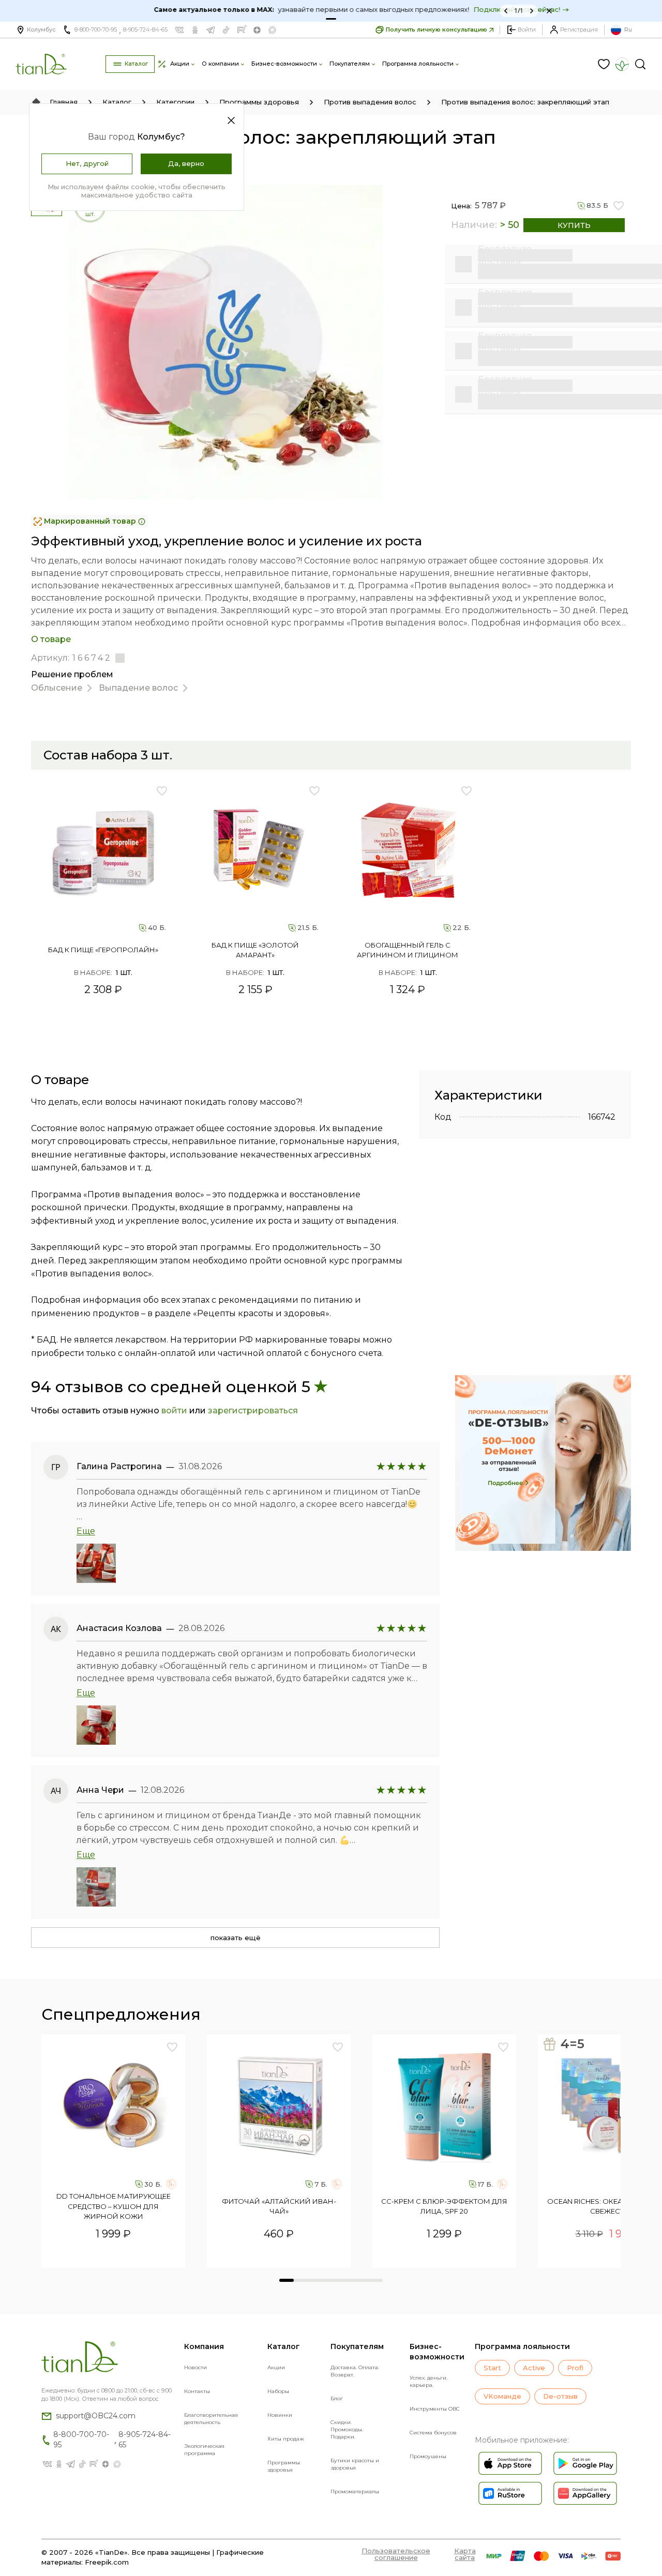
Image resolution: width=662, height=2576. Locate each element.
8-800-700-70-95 (96, 29)
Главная (64, 102)
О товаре (51, 639)
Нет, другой (87, 163)
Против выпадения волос (370, 102)
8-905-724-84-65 (145, 29)
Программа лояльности (522, 2346)
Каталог (117, 102)
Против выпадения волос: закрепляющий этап (525, 102)
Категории (175, 102)
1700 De (315, 2257)
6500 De (149, 2257)
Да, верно (186, 163)
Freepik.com (107, 2562)
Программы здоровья (259, 102)
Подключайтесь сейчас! (487, 9)
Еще (86, 1531)
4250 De (480, 2257)
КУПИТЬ (574, 225)
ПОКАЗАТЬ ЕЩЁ (236, 1938)
